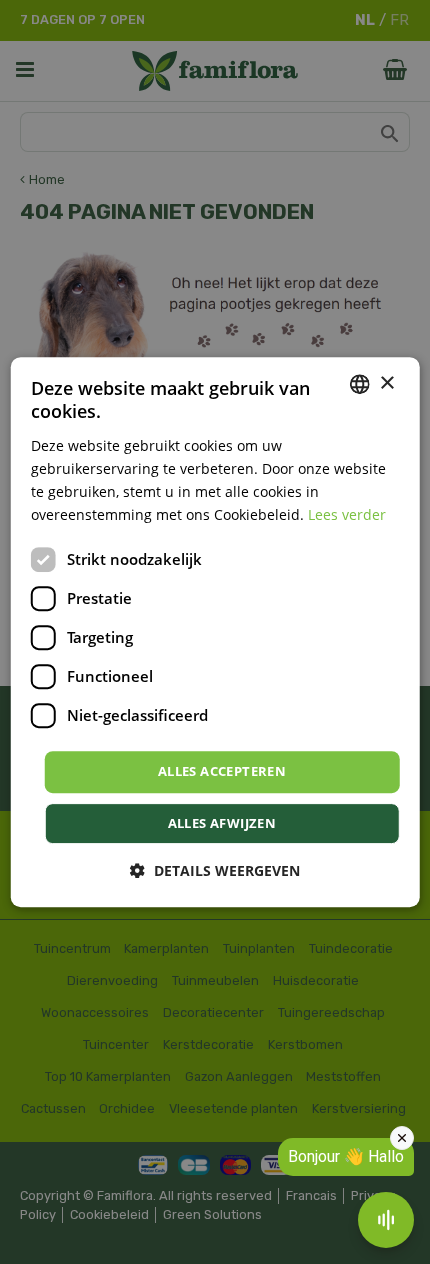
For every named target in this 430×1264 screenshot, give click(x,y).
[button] (215, 870)
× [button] (386, 383)
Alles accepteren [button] (222, 771)
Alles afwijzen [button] (222, 823)
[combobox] (359, 384)
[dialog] (215, 632)
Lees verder (347, 514)
